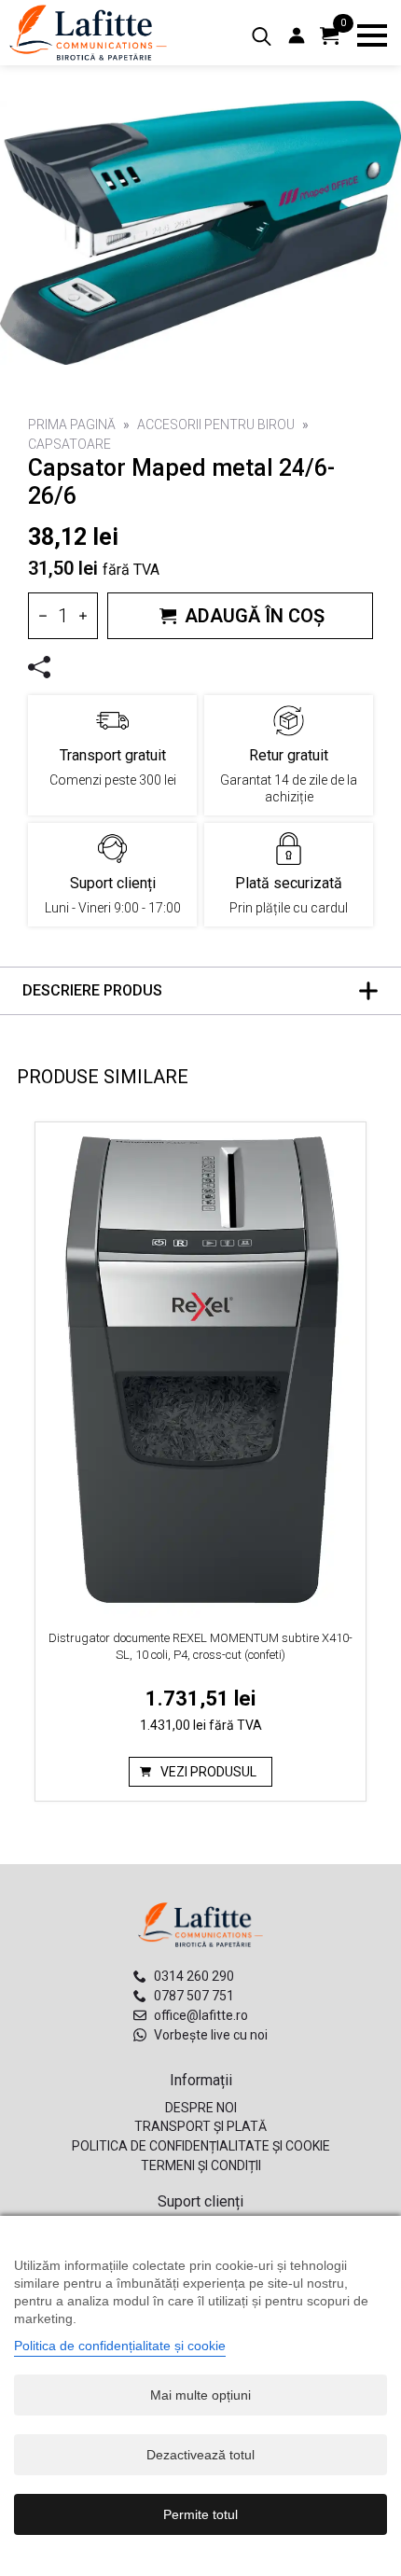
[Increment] (83, 616)
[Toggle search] (262, 37)
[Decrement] (43, 616)
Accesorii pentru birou (216, 425)
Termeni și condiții (201, 2165)
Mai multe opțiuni (200, 2395)
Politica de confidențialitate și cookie (201, 2146)
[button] (200, 200)
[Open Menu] (372, 35)
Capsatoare (69, 444)
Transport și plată (200, 2126)
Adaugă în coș (255, 616)
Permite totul (200, 2514)
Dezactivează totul (200, 2455)
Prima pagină (72, 425)
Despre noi (201, 2108)
